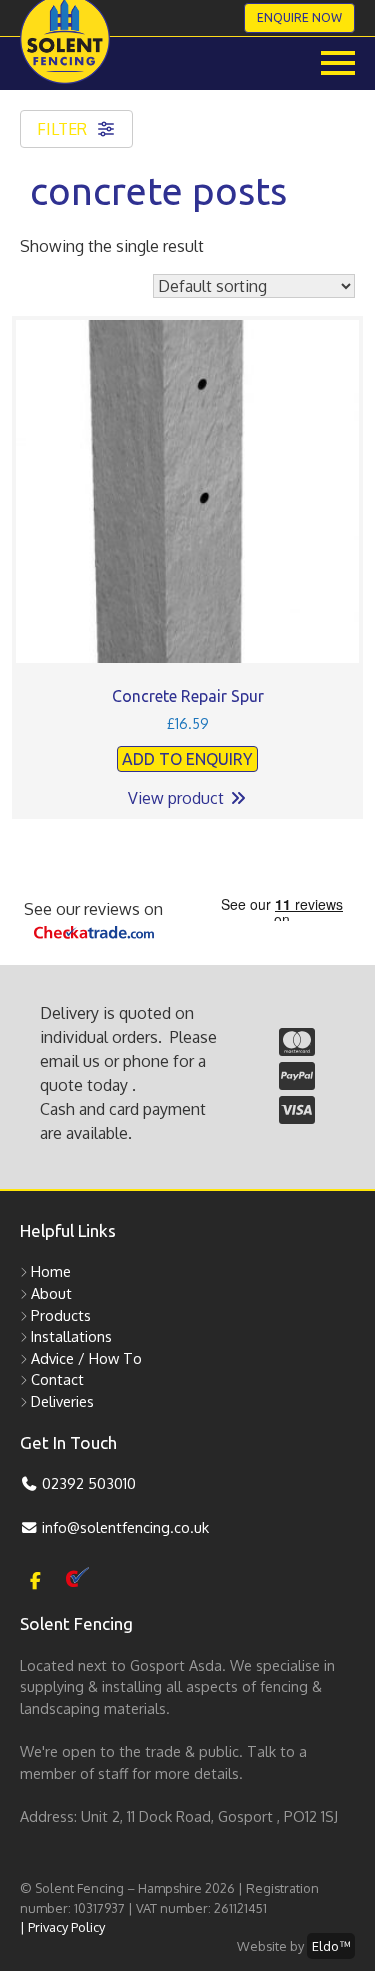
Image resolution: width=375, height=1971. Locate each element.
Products (61, 1315)
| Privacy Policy (62, 1927)
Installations (71, 1336)
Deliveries (62, 1401)
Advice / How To (86, 1358)
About (51, 1293)
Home (51, 1271)
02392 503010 (87, 1483)
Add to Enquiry (187, 759)
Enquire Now (299, 17)
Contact (57, 1379)
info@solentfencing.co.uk (123, 1527)
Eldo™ (331, 1946)
